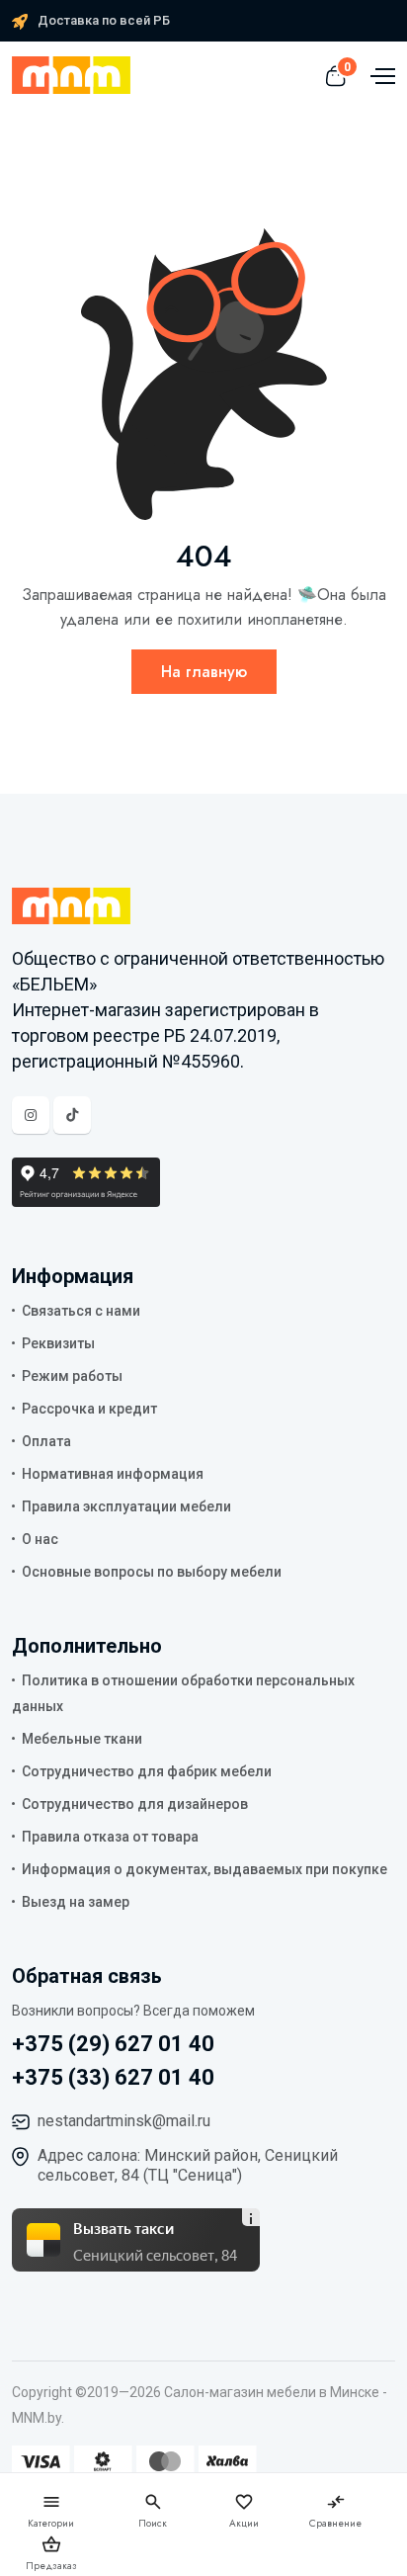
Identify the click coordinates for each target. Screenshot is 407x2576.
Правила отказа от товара (110, 1837)
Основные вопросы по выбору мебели (152, 1572)
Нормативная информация (113, 1474)
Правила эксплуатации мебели (126, 1506)
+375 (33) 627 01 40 (113, 2077)
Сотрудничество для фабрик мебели (147, 1771)
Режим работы (72, 1376)
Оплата (46, 1441)
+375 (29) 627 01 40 (113, 2044)
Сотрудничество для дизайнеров (135, 1804)
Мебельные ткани (82, 1739)
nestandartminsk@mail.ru (124, 2121)
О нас (40, 1539)
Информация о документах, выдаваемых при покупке (204, 1869)
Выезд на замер (76, 1902)
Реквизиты (58, 1343)
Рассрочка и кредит (89, 1409)
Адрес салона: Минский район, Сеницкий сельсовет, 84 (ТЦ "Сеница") (188, 2165)
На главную (204, 672)
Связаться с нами (81, 1311)
